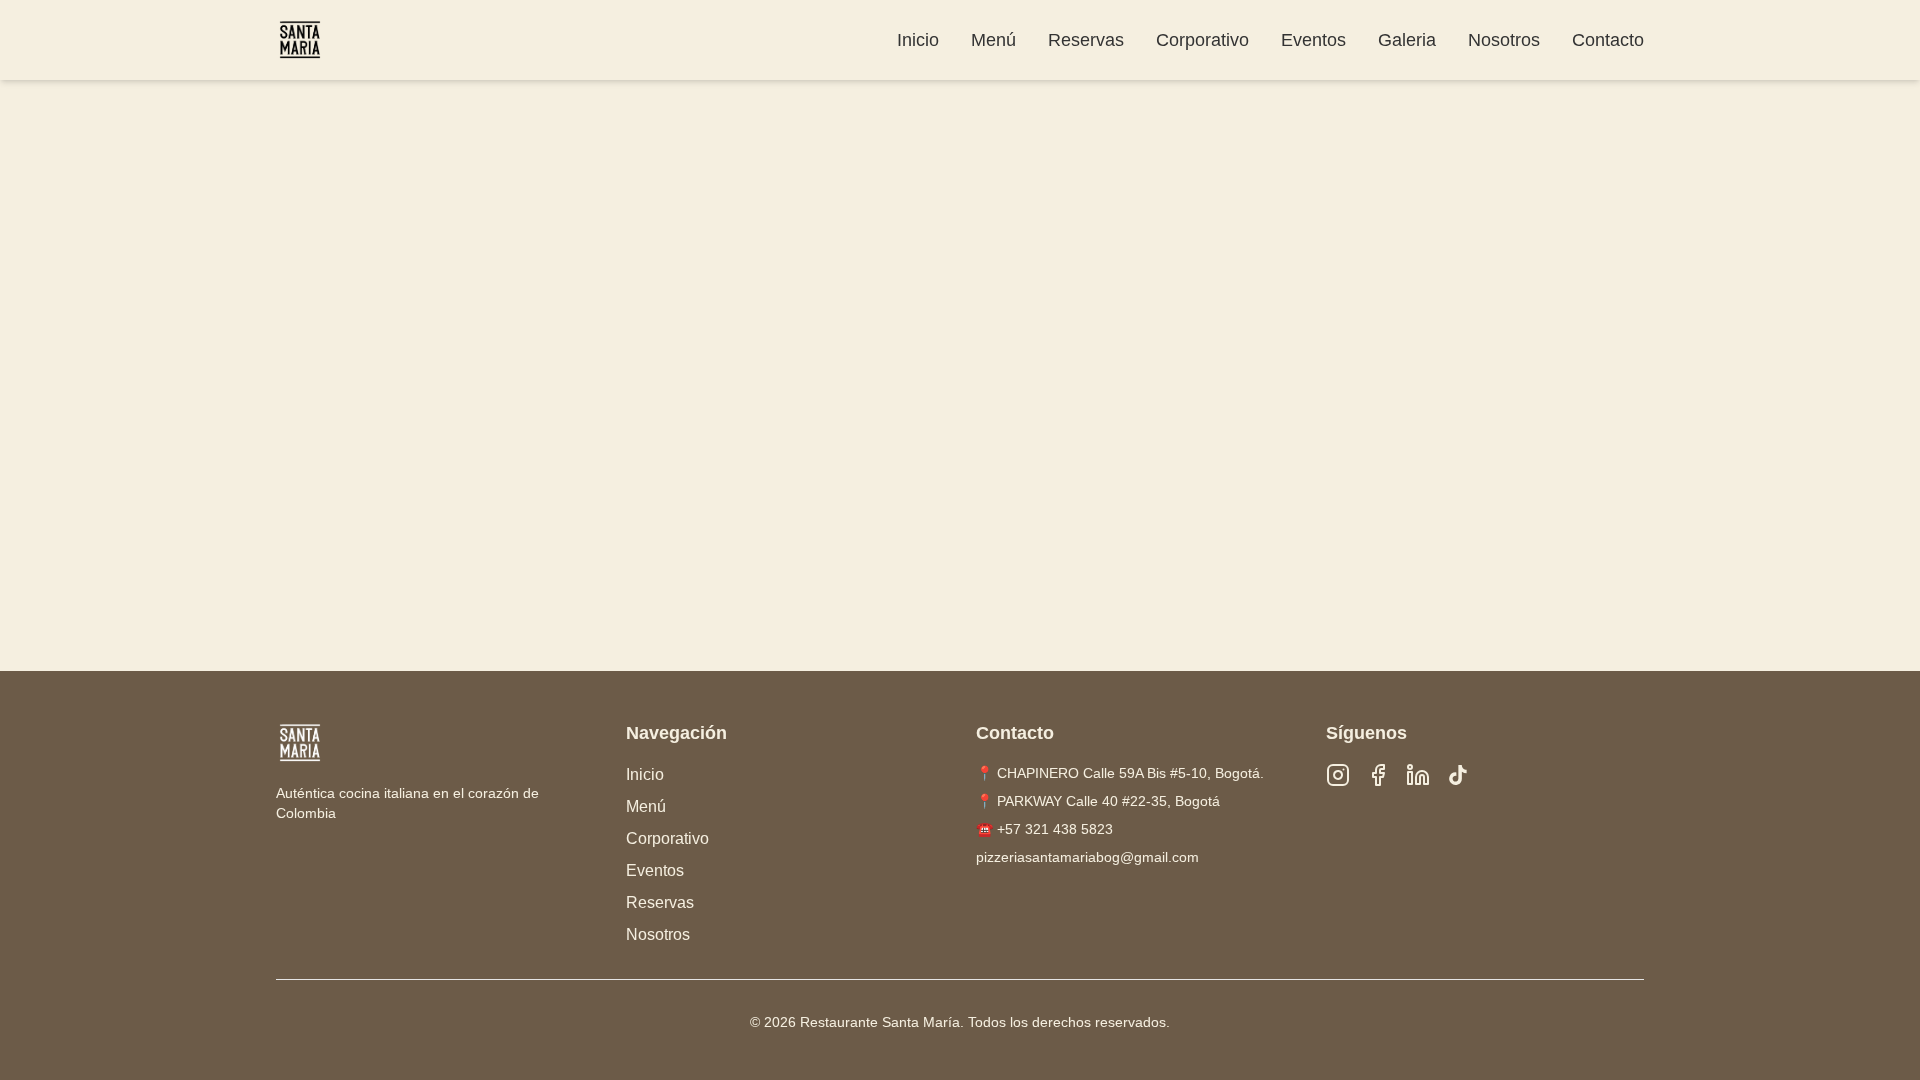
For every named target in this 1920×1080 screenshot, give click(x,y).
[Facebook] (1378, 775)
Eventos (1313, 40)
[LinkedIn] (1418, 775)
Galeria (1407, 40)
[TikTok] (1458, 775)
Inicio (918, 40)
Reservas (1086, 40)
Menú (993, 40)
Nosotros (1504, 40)
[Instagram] (1338, 775)
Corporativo (1202, 40)
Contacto (1608, 40)
